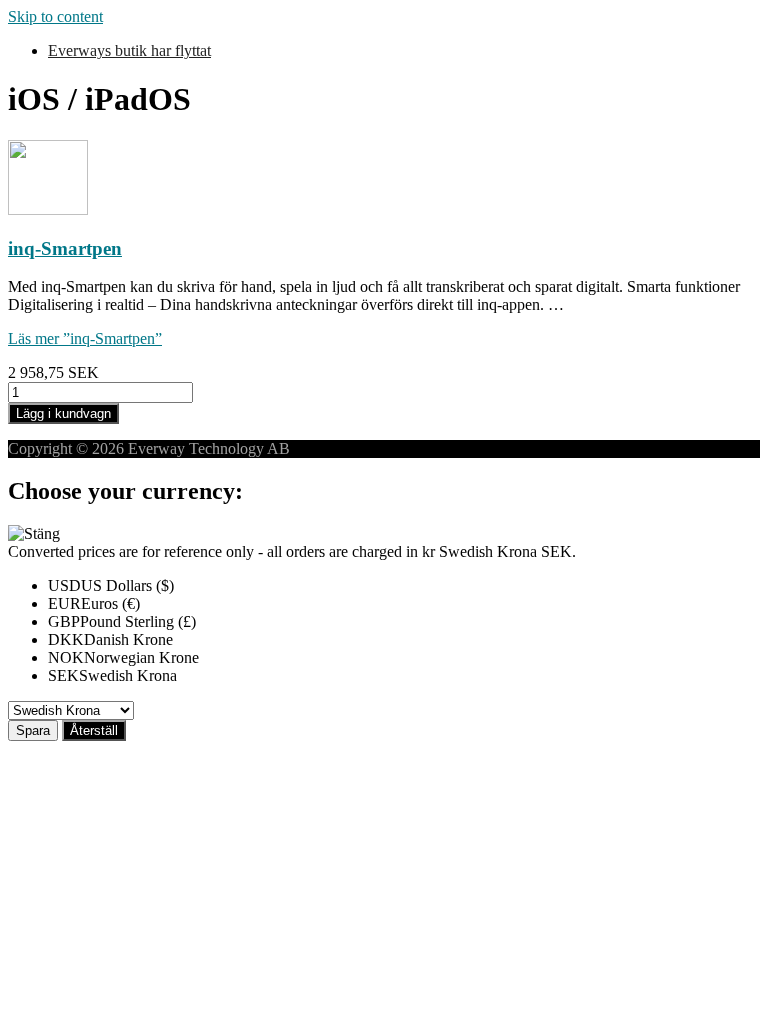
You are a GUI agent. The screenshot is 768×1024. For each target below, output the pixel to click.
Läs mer (85, 338)
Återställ (94, 730)
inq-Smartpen (65, 248)
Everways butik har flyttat (129, 50)
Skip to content (55, 16)
